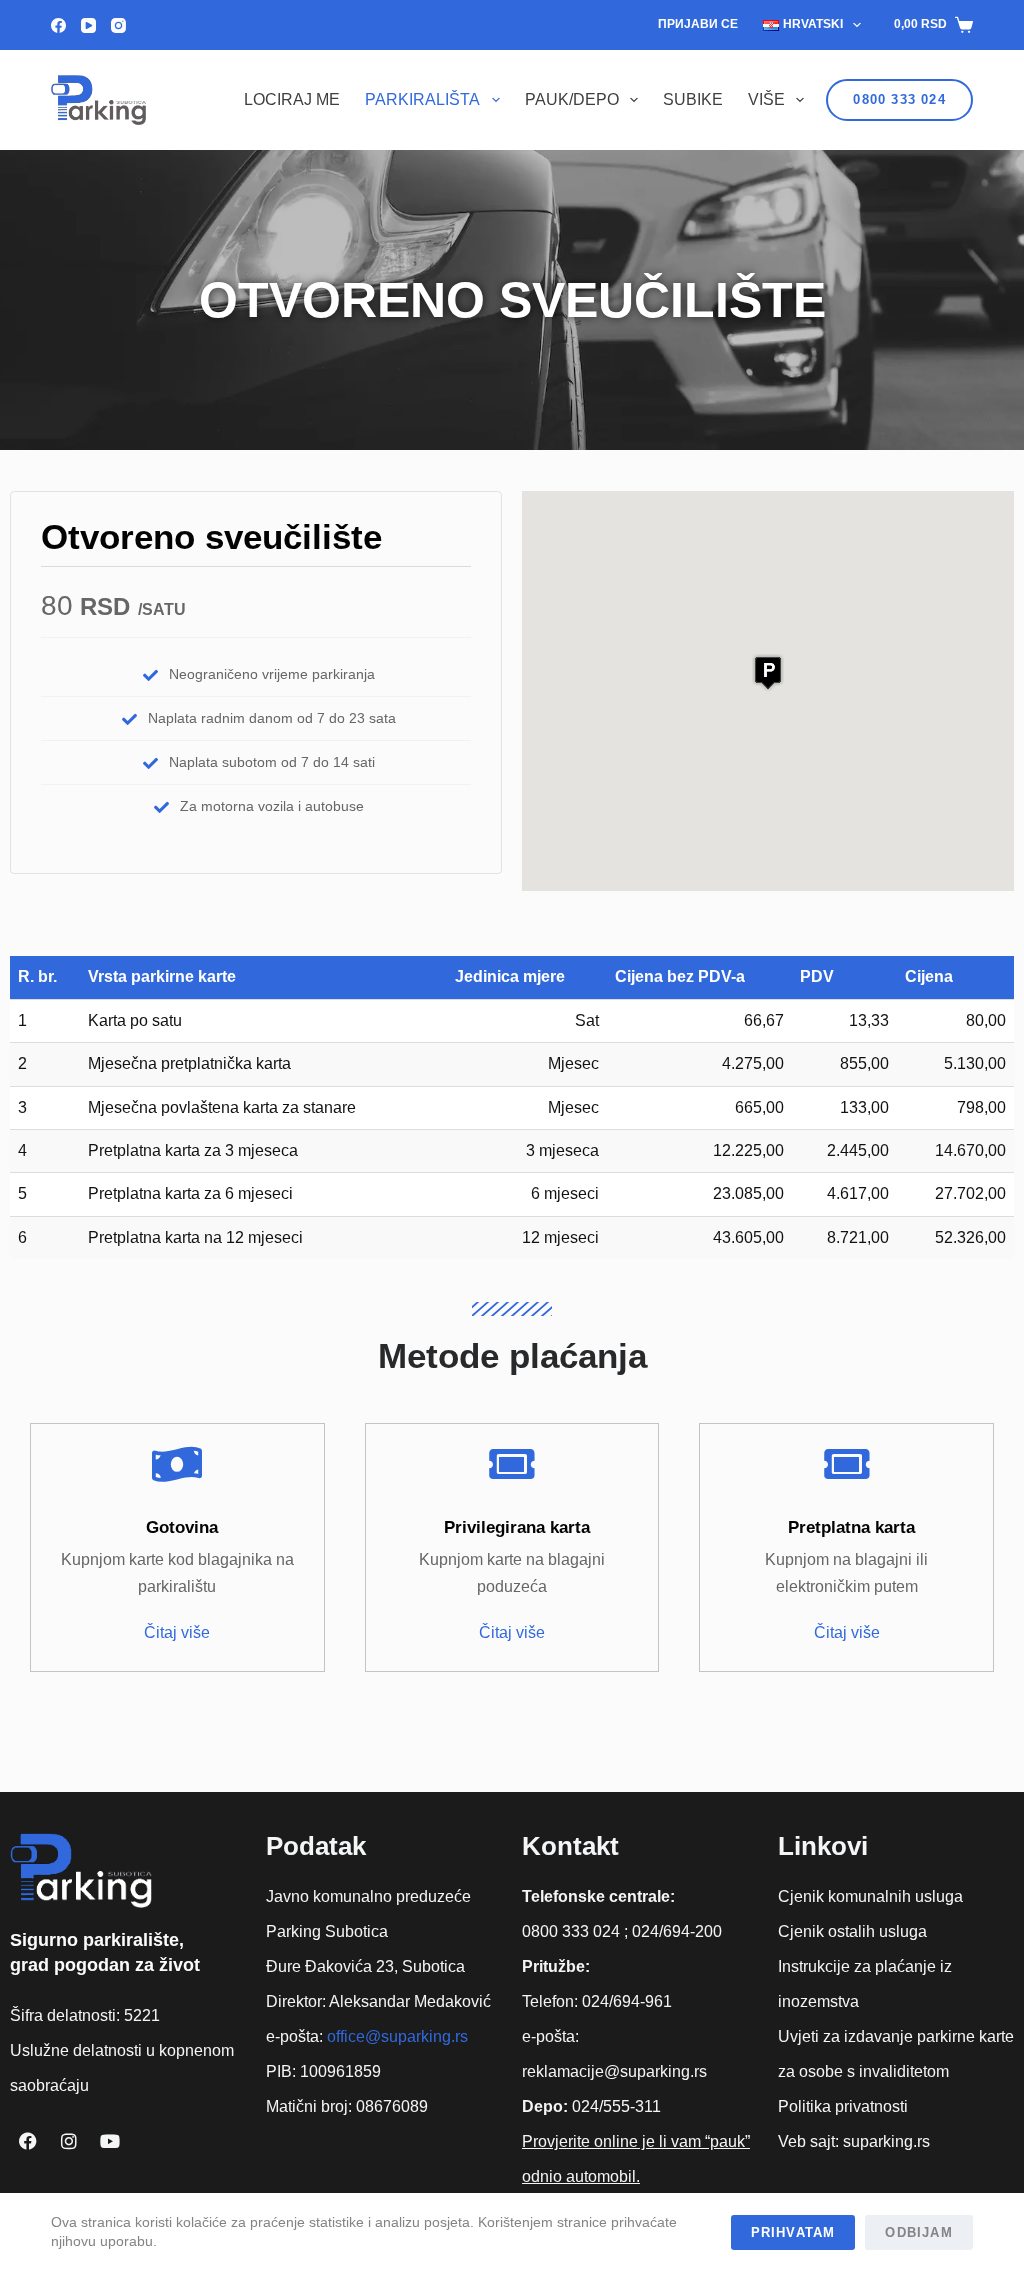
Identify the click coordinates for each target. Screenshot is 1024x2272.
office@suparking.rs (397, 2036)
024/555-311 (616, 2106)
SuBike (693, 99)
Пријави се (698, 24)
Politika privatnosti (843, 2106)
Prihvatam (793, 2232)
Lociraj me (292, 99)
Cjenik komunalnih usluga (870, 1896)
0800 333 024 (899, 99)
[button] (768, 672)
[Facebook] (58, 25)
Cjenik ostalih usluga (852, 1931)
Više (766, 99)
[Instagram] (118, 25)
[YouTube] (88, 25)
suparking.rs (886, 2141)
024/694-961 (627, 2001)
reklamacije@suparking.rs (614, 2071)
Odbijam (918, 2232)
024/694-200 (677, 1931)
